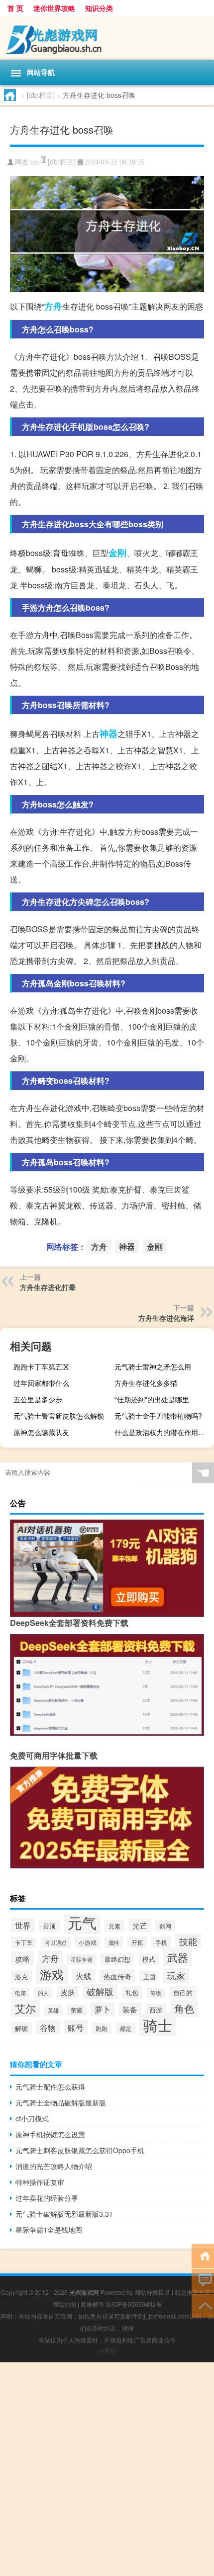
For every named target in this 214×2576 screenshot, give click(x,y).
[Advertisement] (107, 2469)
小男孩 (107, 2350)
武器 (178, 1957)
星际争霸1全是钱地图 (49, 2230)
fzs (35, 162)
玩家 (176, 1975)
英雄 (53, 2010)
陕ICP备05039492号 (134, 2304)
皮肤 (68, 1992)
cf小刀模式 (32, 2118)
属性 (114, 1942)
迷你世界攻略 (54, 8)
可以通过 (56, 1942)
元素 (114, 1926)
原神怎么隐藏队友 (41, 1432)
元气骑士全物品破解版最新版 (61, 2102)
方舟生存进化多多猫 (146, 1383)
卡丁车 (24, 1942)
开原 (137, 1942)
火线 (84, 1976)
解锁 (21, 2028)
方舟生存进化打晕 (48, 1287)
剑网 (165, 1926)
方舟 (53, 306)
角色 (184, 2008)
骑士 (158, 2025)
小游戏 (88, 1942)
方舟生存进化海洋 (166, 1318)
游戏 (52, 1974)
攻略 (22, 1958)
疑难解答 (93, 2304)
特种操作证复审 (40, 2182)
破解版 (100, 1991)
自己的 (183, 1992)
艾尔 (25, 2008)
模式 (149, 1959)
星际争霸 (82, 1959)
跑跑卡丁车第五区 (41, 1367)
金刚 (117, 553)
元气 (82, 1922)
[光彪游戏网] (107, 38)
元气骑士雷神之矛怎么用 (153, 1367)
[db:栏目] (41, 95)
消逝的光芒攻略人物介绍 (54, 2166)
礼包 (132, 1992)
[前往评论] (203, 2280)
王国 (149, 1976)
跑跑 (102, 2028)
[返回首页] (203, 2255)
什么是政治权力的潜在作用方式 (163, 1432)
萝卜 (103, 2009)
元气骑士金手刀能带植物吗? (158, 1416)
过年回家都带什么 (41, 1383)
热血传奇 (117, 1976)
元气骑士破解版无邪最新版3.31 (64, 2214)
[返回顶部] (203, 2305)
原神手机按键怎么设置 (50, 2134)
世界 (23, 1925)
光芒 (140, 1925)
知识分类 (99, 8)
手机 (161, 1942)
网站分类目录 (152, 2292)
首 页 (15, 8)
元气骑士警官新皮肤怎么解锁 (59, 1416)
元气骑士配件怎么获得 (50, 2087)
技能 (188, 1941)
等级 (156, 1993)
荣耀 (77, 2010)
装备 (130, 2009)
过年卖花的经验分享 (47, 2198)
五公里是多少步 (38, 1399)
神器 (108, 733)
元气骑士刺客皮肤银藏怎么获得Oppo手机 (80, 2150)
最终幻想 (117, 1959)
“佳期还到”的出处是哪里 (152, 1399)
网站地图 (64, 2304)
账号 (76, 2027)
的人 (43, 1993)
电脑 (20, 1993)
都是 (125, 2028)
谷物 (48, 2028)
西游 (156, 2010)
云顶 (49, 1926)
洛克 (21, 1976)
